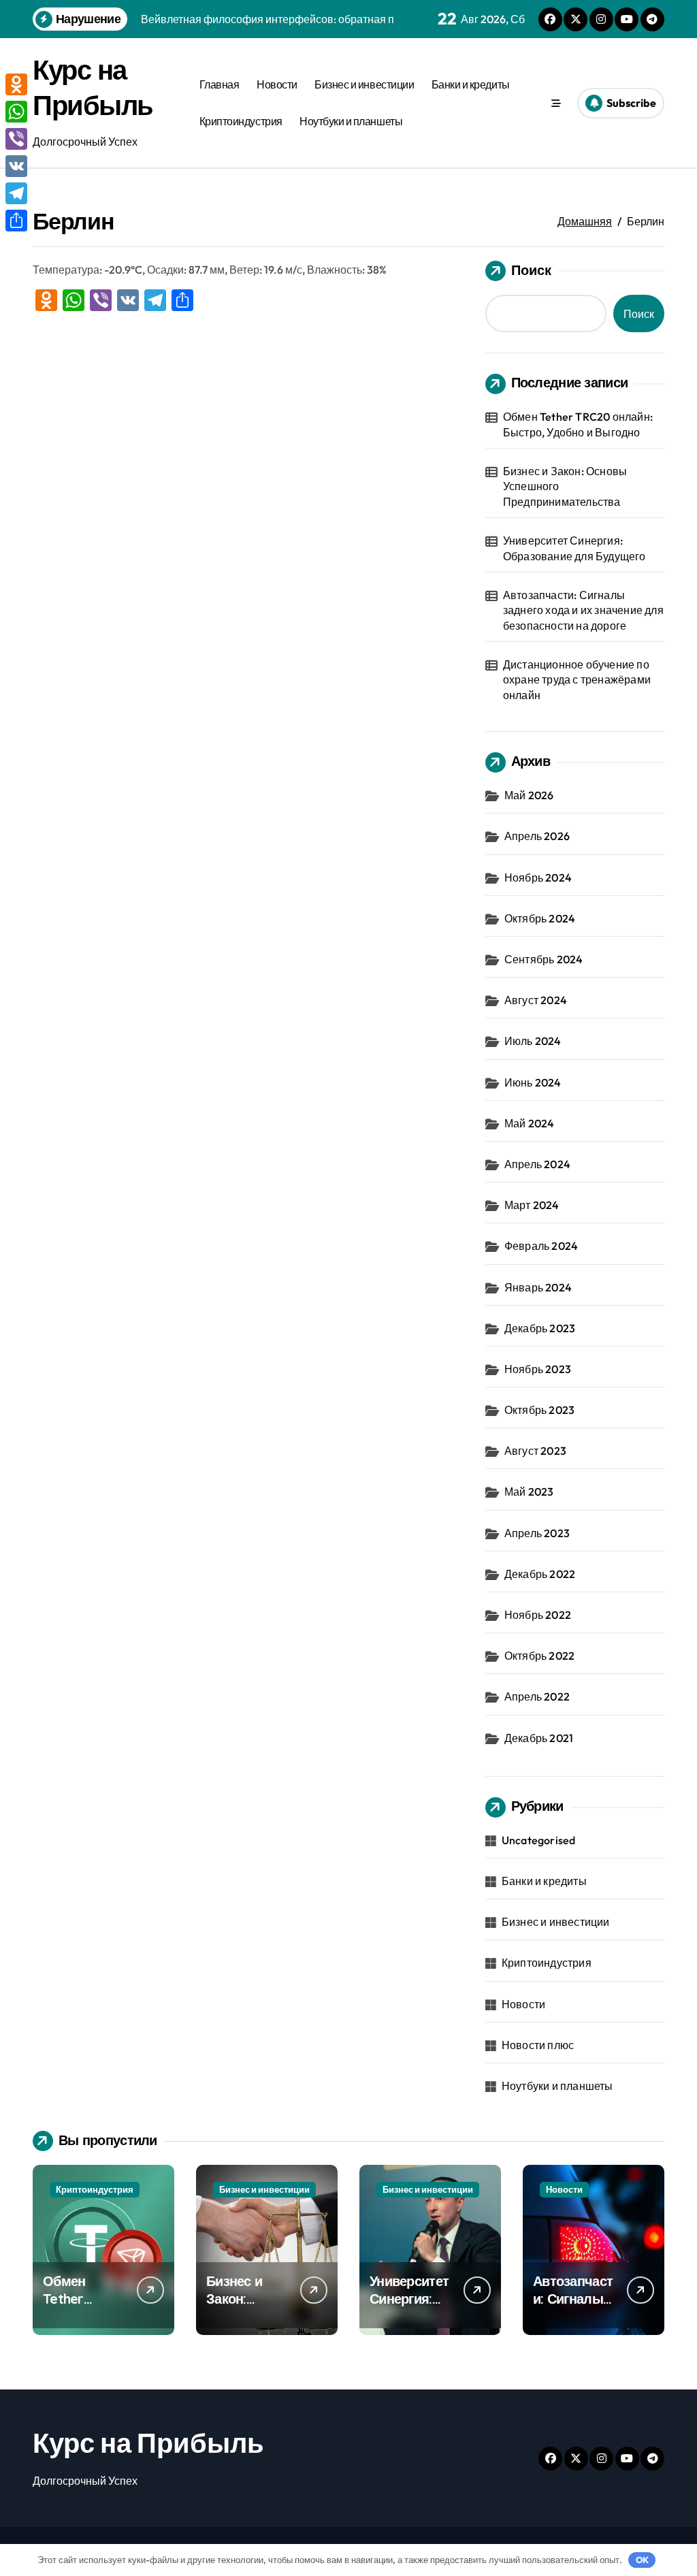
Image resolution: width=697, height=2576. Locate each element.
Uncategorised (539, 1840)
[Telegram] (16, 193)
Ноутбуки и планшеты (351, 121)
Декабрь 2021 (539, 1738)
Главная (220, 84)
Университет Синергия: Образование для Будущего (574, 548)
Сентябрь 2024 (544, 959)
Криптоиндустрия (241, 121)
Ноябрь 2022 (538, 1615)
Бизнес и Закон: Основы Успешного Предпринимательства (565, 486)
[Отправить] (16, 221)
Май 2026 (529, 795)
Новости (277, 84)
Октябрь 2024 (540, 918)
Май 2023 (529, 1492)
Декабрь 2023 (540, 1328)
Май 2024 (530, 1123)
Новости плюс (538, 2045)
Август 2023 (535, 1451)
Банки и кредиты (471, 84)
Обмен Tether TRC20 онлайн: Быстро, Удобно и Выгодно (578, 424)
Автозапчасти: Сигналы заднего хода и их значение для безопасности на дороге (583, 610)
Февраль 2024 (541, 1246)
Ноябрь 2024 (538, 878)
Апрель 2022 (537, 1696)
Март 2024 (532, 1205)
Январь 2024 (538, 1287)
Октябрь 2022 (539, 1656)
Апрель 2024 (537, 1164)
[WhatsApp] (16, 112)
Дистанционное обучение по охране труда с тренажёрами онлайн (577, 680)
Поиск (531, 270)
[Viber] (16, 139)
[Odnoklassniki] (16, 84)
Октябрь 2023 (539, 1410)
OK (642, 2560)
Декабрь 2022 (540, 1574)
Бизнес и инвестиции (364, 84)
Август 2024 (536, 1000)
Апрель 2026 (537, 836)
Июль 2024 (533, 1041)
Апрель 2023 (537, 1533)
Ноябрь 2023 (538, 1369)
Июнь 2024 (533, 1082)
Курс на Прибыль (148, 2443)
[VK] (16, 166)
